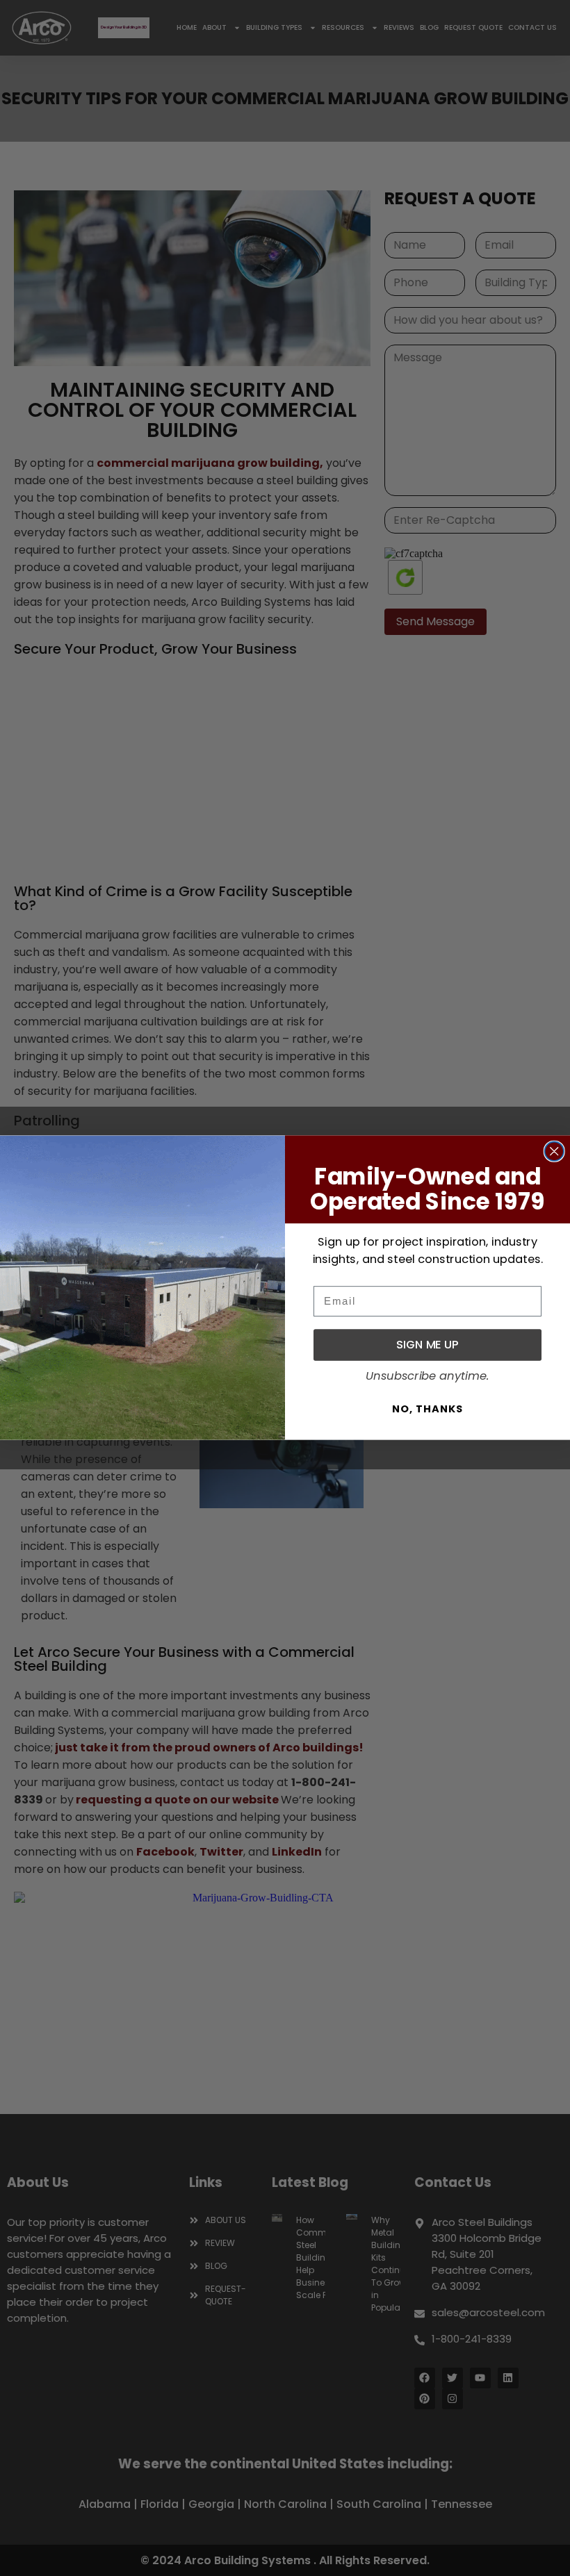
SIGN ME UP (427, 1345)
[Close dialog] (554, 1151)
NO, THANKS (427, 1409)
